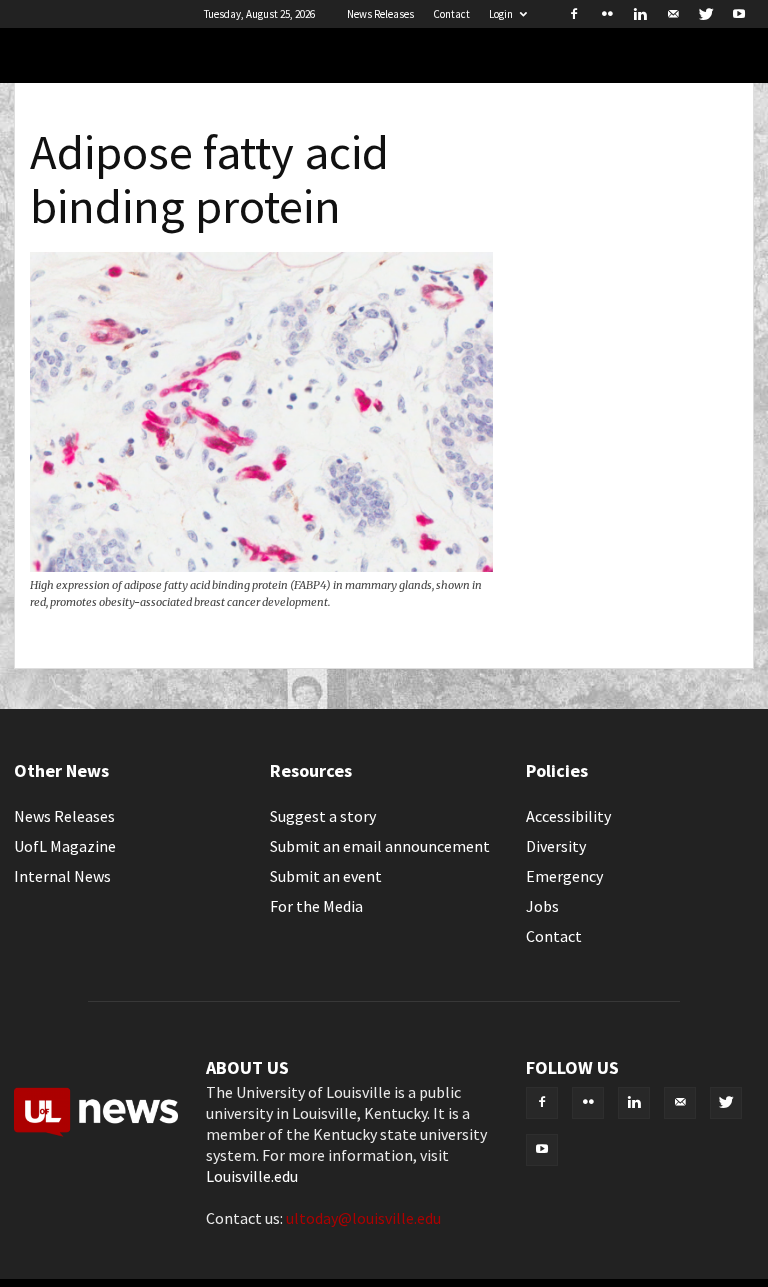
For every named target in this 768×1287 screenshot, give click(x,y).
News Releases (380, 14)
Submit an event (326, 876)
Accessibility (568, 816)
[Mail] (673, 14)
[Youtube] (739, 14)
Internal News (62, 876)
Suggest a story (323, 816)
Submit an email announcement (380, 846)
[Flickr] (607, 14)
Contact (451, 14)
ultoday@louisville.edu (363, 1218)
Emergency (564, 876)
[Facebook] (574, 14)
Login (501, 14)
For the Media (316, 906)
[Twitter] (706, 14)
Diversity (556, 846)
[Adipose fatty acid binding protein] (261, 566)
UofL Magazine (65, 846)
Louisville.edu (252, 1176)
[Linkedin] (640, 14)
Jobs (542, 906)
